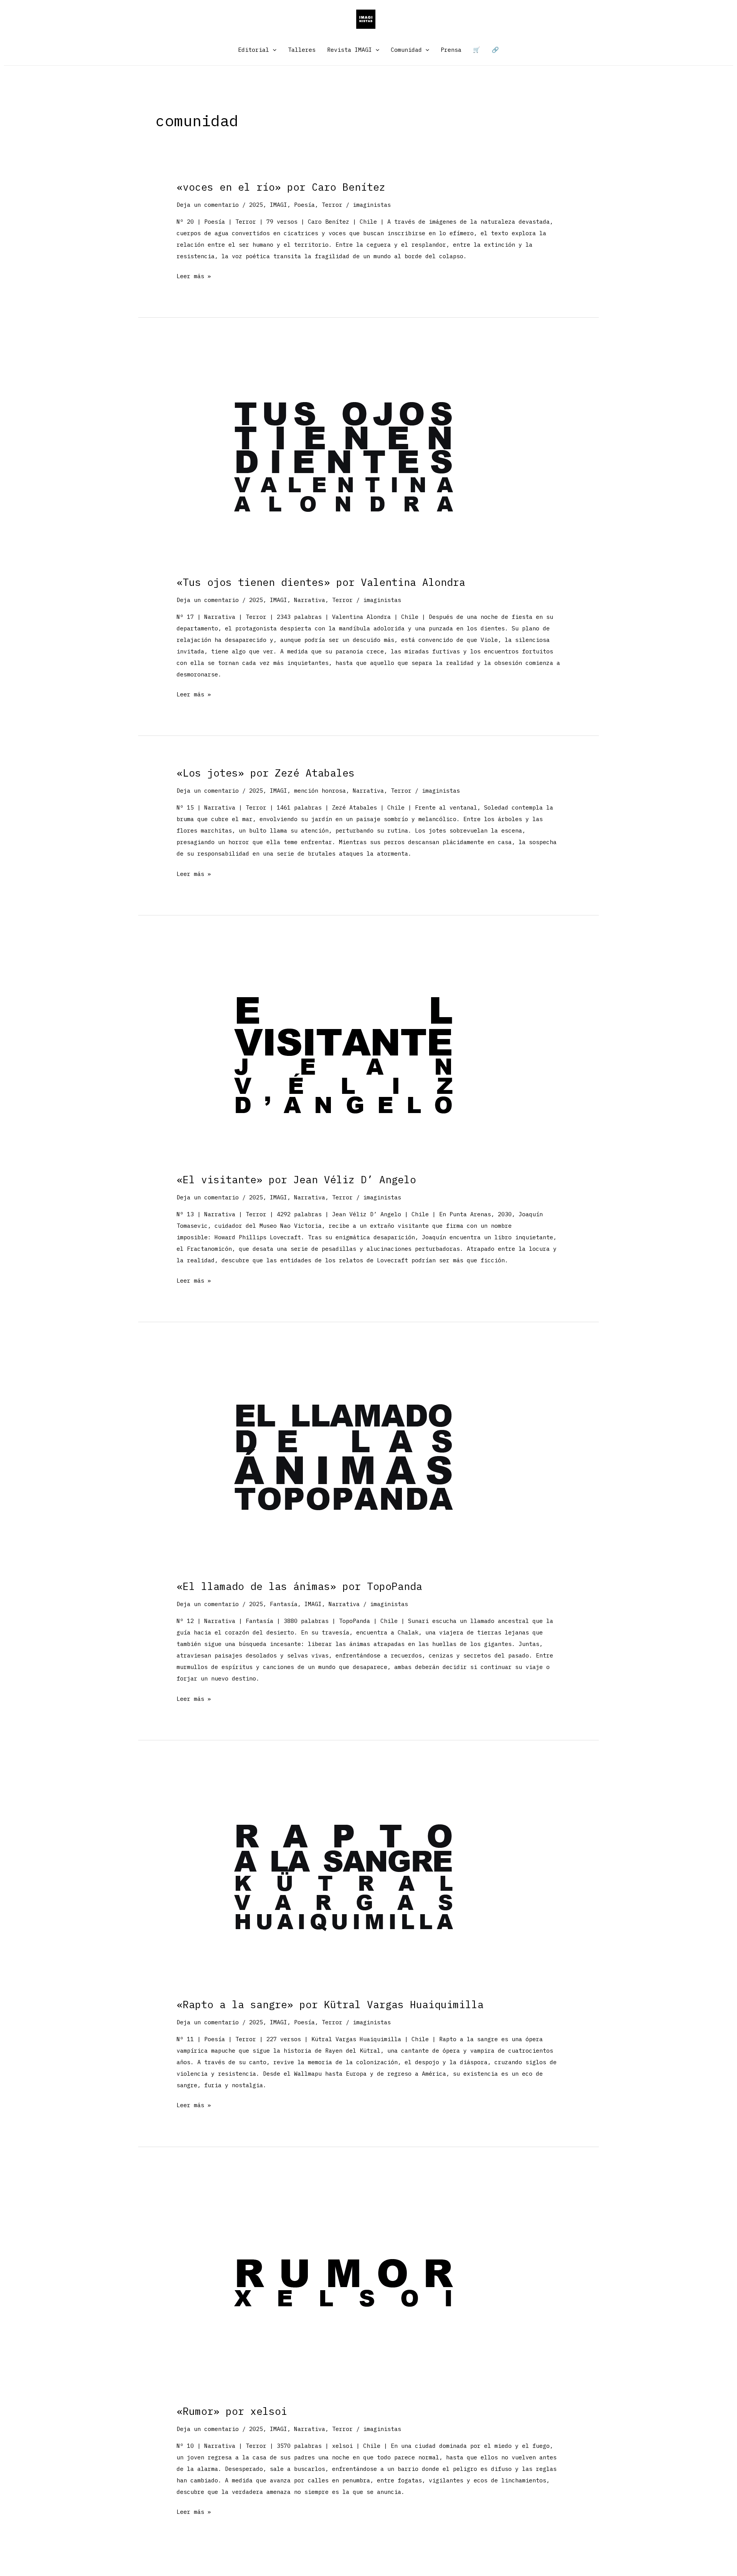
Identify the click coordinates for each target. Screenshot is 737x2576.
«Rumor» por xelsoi (232, 2411)
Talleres (302, 50)
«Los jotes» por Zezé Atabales (266, 773)
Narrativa (310, 600)
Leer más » (194, 277)
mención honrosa (320, 791)
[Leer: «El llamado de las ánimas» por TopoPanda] (344, 1462)
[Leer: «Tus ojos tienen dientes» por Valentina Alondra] (344, 457)
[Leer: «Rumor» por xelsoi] (344, 2287)
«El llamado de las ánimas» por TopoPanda (299, 1586)
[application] (273, 50)
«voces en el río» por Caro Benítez (281, 187)
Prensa (451, 50)
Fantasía (284, 1604)
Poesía (304, 205)
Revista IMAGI (349, 50)
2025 (256, 205)
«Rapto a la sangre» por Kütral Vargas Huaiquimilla (330, 2004)
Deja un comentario (208, 205)
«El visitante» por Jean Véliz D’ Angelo (296, 1179)
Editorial (254, 50)
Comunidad (406, 50)
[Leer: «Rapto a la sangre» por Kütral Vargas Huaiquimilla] (344, 1880)
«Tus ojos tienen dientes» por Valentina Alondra (321, 582)
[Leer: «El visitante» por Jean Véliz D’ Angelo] (344, 1055)
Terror (332, 205)
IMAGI (278, 205)
